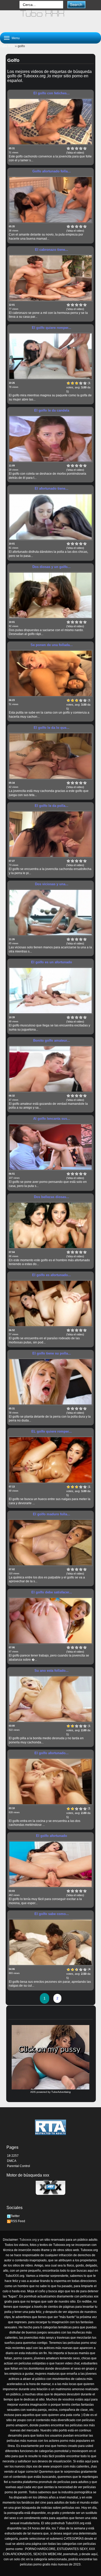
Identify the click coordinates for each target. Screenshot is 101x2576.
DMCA (12, 2161)
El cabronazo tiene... (52, 250)
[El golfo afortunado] (51, 1864)
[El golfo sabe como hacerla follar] (51, 1942)
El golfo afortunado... (52, 1753)
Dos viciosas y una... (52, 884)
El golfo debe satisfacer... (52, 1592)
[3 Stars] (77, 148)
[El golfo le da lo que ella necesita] (51, 756)
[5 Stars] (85, 148)
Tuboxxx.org (28, 2240)
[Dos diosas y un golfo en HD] (51, 595)
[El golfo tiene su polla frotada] (51, 1382)
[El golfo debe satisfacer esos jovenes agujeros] (51, 1621)
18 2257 (13, 2156)
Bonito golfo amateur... (52, 1040)
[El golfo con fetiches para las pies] (51, 122)
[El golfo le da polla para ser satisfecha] (51, 834)
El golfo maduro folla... (52, 1514)
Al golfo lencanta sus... (52, 1119)
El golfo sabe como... (52, 1914)
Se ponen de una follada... (52, 645)
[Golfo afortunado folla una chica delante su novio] (51, 200)
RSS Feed (18, 2221)
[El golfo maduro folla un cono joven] (51, 1543)
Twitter (15, 2216)
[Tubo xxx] (51, 19)
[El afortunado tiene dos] (51, 517)
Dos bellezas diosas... (52, 1197)
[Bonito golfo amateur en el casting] (51, 1069)
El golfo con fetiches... (52, 93)
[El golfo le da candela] (51, 439)
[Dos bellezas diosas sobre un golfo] (51, 1225)
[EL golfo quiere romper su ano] (51, 1460)
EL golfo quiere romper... (52, 1431)
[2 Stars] (73, 148)
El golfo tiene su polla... (52, 1353)
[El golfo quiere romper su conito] (51, 356)
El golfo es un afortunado (52, 962)
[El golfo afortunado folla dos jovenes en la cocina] (51, 1782)
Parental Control (19, 2166)
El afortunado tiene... (52, 488)
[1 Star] (68, 148)
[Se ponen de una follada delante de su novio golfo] (51, 673)
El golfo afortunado (52, 1836)
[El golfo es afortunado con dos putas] (51, 1303)
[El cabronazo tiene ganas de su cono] (51, 278)
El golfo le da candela (52, 410)
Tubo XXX (7, 46)
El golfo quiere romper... (52, 328)
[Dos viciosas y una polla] (51, 913)
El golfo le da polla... (52, 806)
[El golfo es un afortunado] (51, 991)
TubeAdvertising (61, 2092)
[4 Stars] (81, 148)
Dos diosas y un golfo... (52, 567)
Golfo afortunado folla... (52, 171)
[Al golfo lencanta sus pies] (51, 1147)
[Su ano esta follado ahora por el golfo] (51, 1699)
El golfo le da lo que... (52, 728)
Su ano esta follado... (52, 1671)
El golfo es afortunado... (52, 1275)
